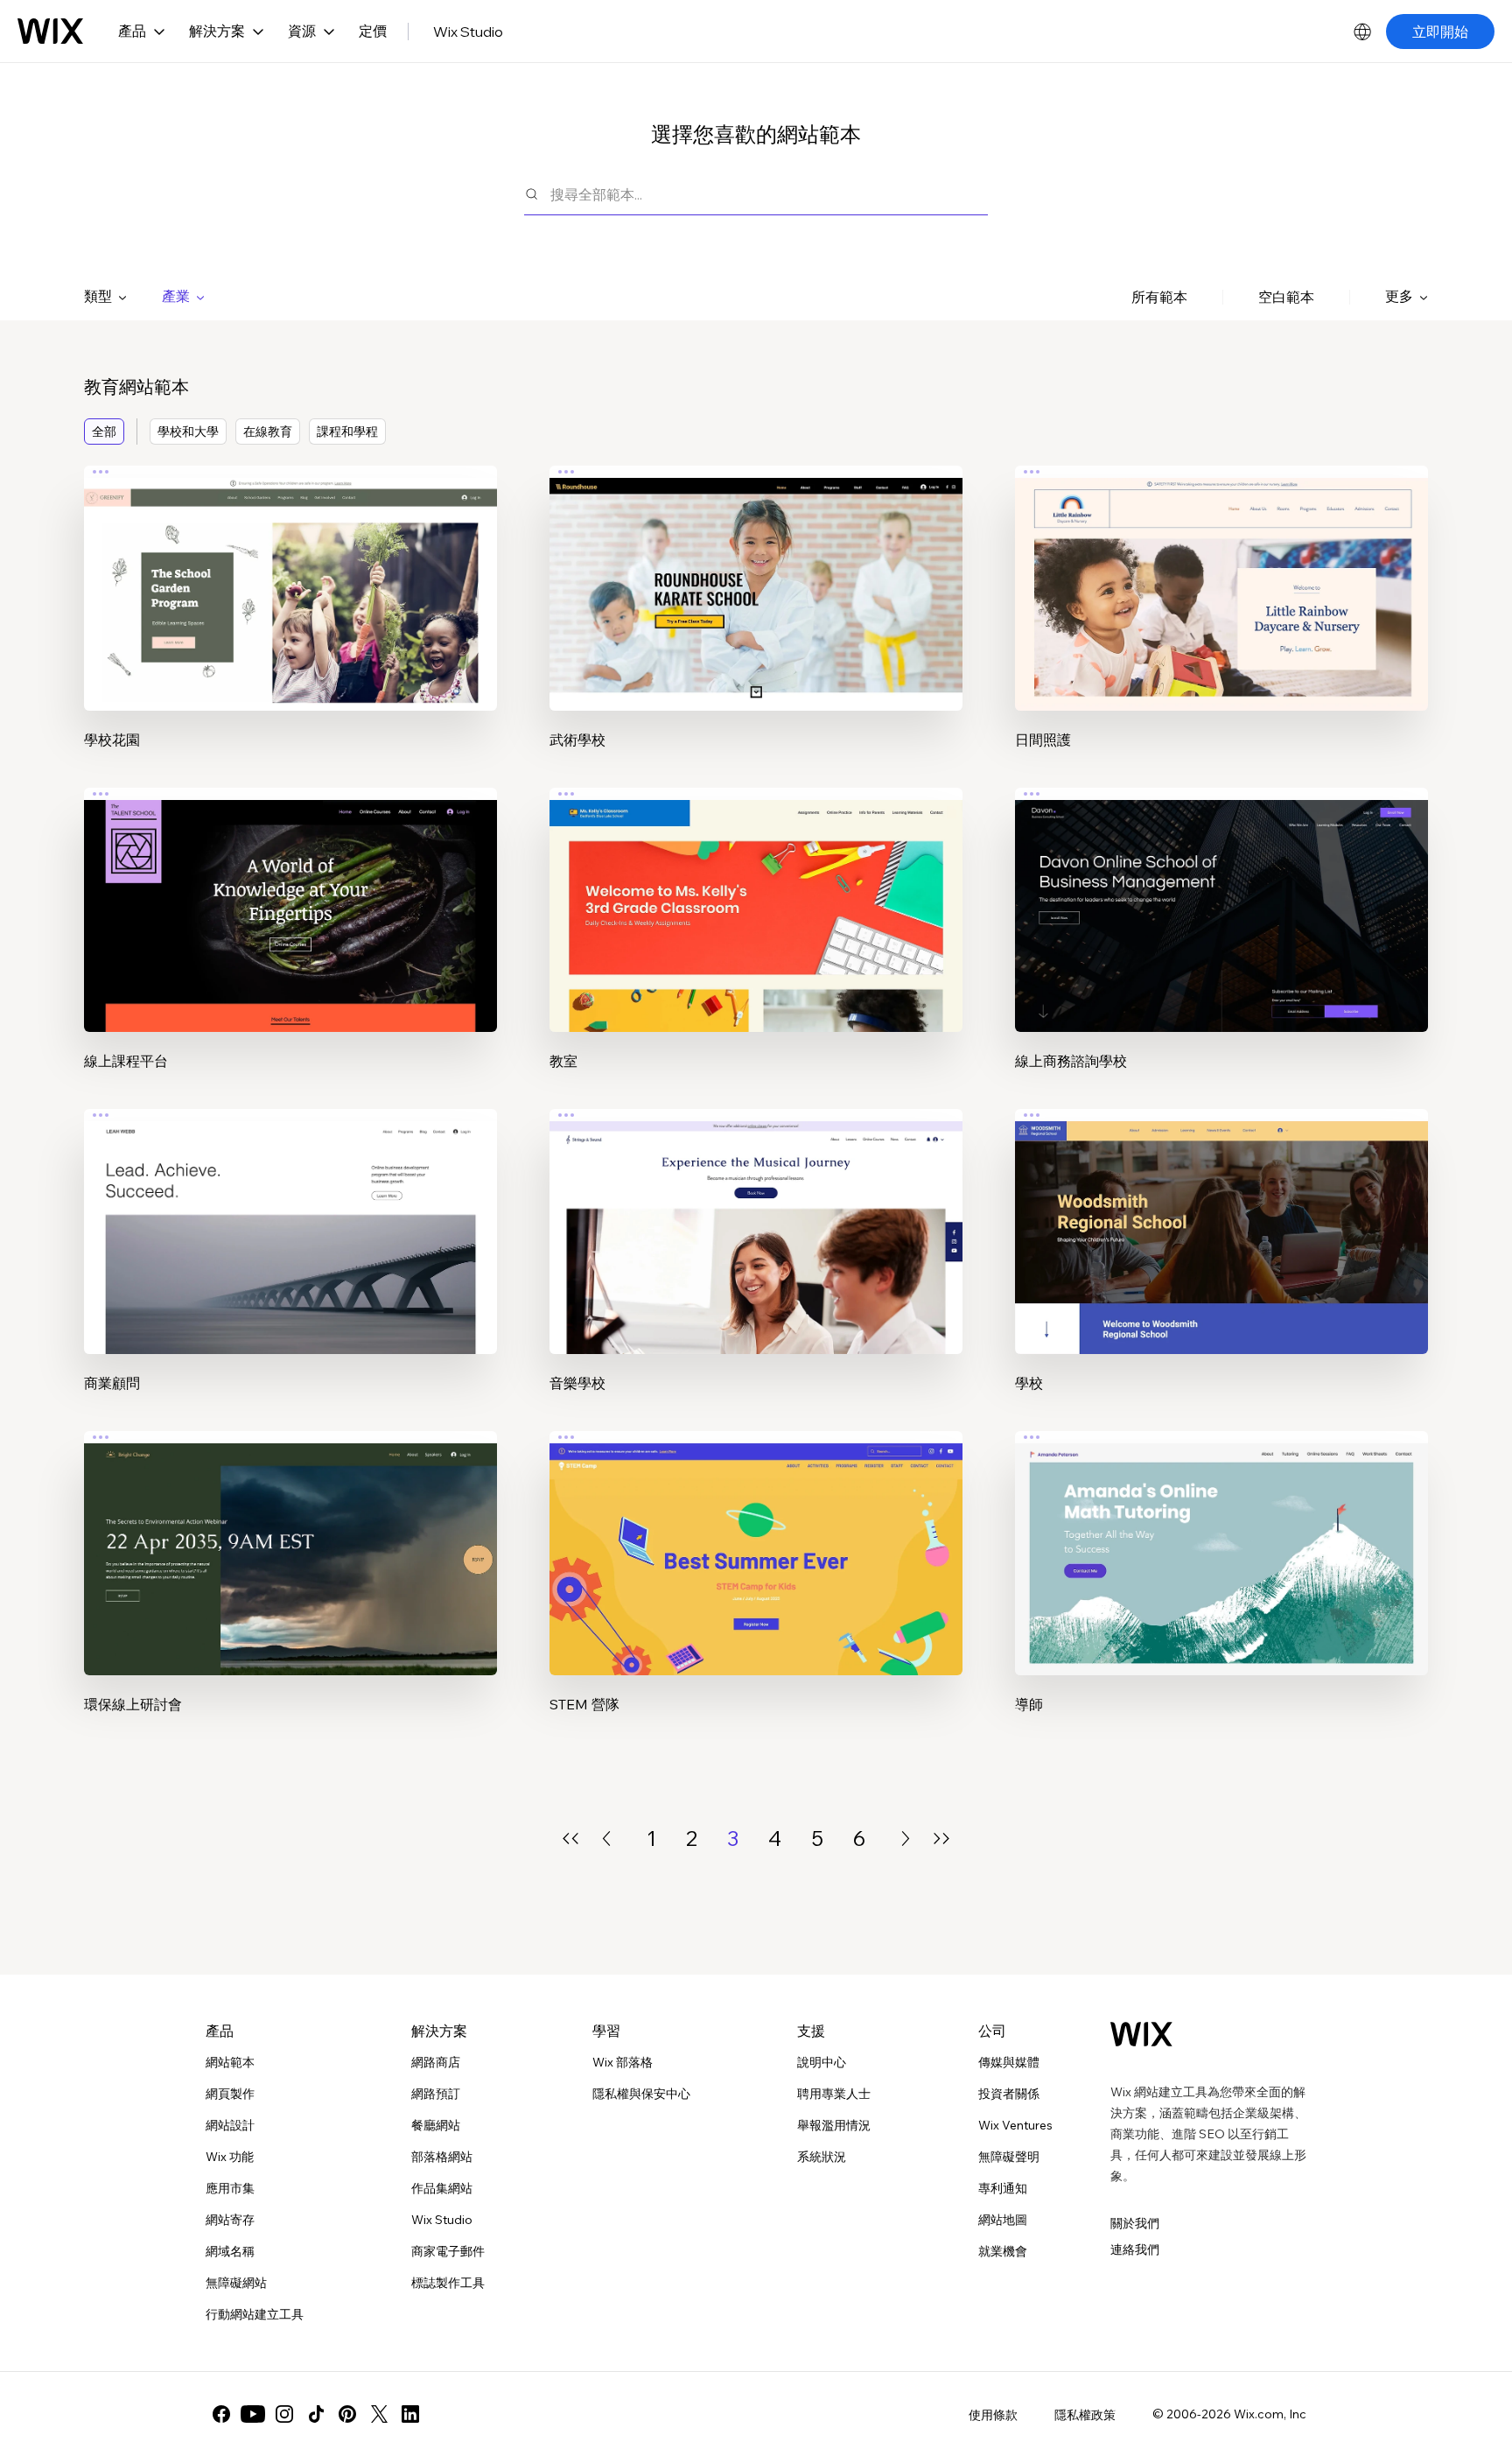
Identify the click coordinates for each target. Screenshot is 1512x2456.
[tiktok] (316, 2414)
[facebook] (221, 2414)
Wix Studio (468, 32)
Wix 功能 (230, 2157)
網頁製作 (230, 2094)
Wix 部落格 (623, 2062)
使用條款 (993, 2415)
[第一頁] (570, 1838)
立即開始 (1440, 32)
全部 (104, 432)
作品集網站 (442, 2188)
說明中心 (822, 2062)
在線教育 (268, 432)
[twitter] (379, 2414)
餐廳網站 (436, 2125)
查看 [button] (290, 621)
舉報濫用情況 (834, 2125)
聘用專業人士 (834, 2094)
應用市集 (230, 2188)
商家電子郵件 (448, 2251)
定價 (373, 31)
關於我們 (1135, 2223)
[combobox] (769, 194)
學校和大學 (188, 432)
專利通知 (1003, 2188)
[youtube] (253, 2414)
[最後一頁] (941, 1838)
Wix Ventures (1015, 2125)
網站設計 (230, 2125)
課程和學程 (347, 432)
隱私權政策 (1085, 2415)
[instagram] (284, 2414)
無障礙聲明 (1009, 2157)
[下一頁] (906, 1838)
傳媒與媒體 (1009, 2062)
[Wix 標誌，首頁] (50, 32)
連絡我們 (1135, 2249)
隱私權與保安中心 (641, 2094)
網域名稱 (230, 2251)
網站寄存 (230, 2220)
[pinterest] (347, 2414)
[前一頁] (606, 1838)
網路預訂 (436, 2094)
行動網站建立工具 (255, 2314)
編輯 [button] (290, 572)
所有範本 (1159, 297)
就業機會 (1003, 2251)
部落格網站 (442, 2157)
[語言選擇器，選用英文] (1362, 32)
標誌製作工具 (448, 2283)
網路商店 (436, 2062)
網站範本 (230, 2062)
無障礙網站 (236, 2283)
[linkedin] (410, 2414)
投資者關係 (1009, 2094)
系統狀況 (822, 2157)
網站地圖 (1003, 2220)
